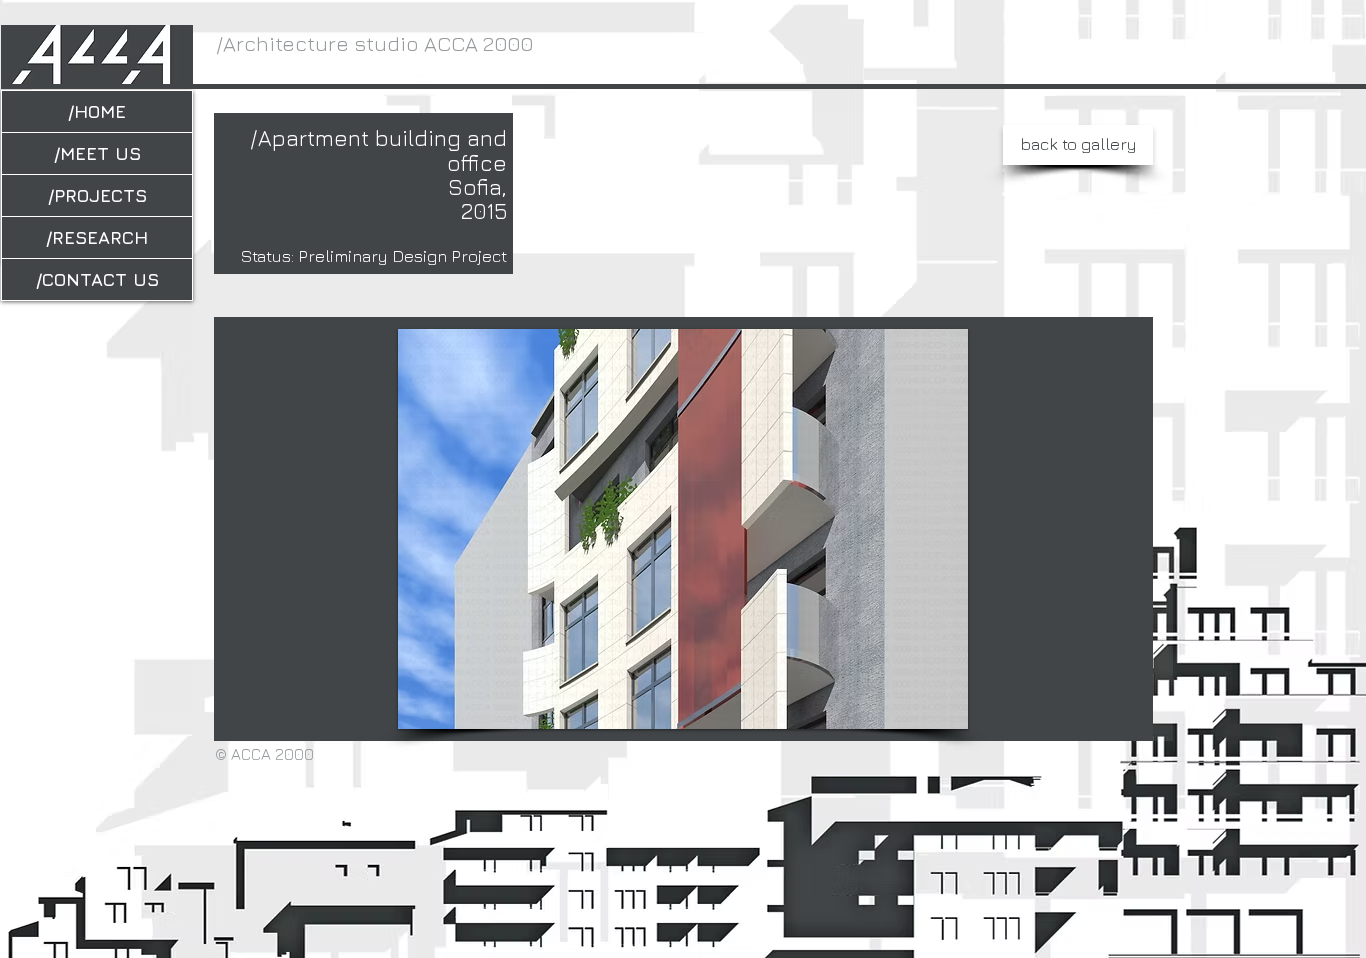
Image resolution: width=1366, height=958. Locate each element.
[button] (660, 529)
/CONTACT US (97, 279)
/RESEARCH (97, 237)
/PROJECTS (97, 195)
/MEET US (97, 153)
